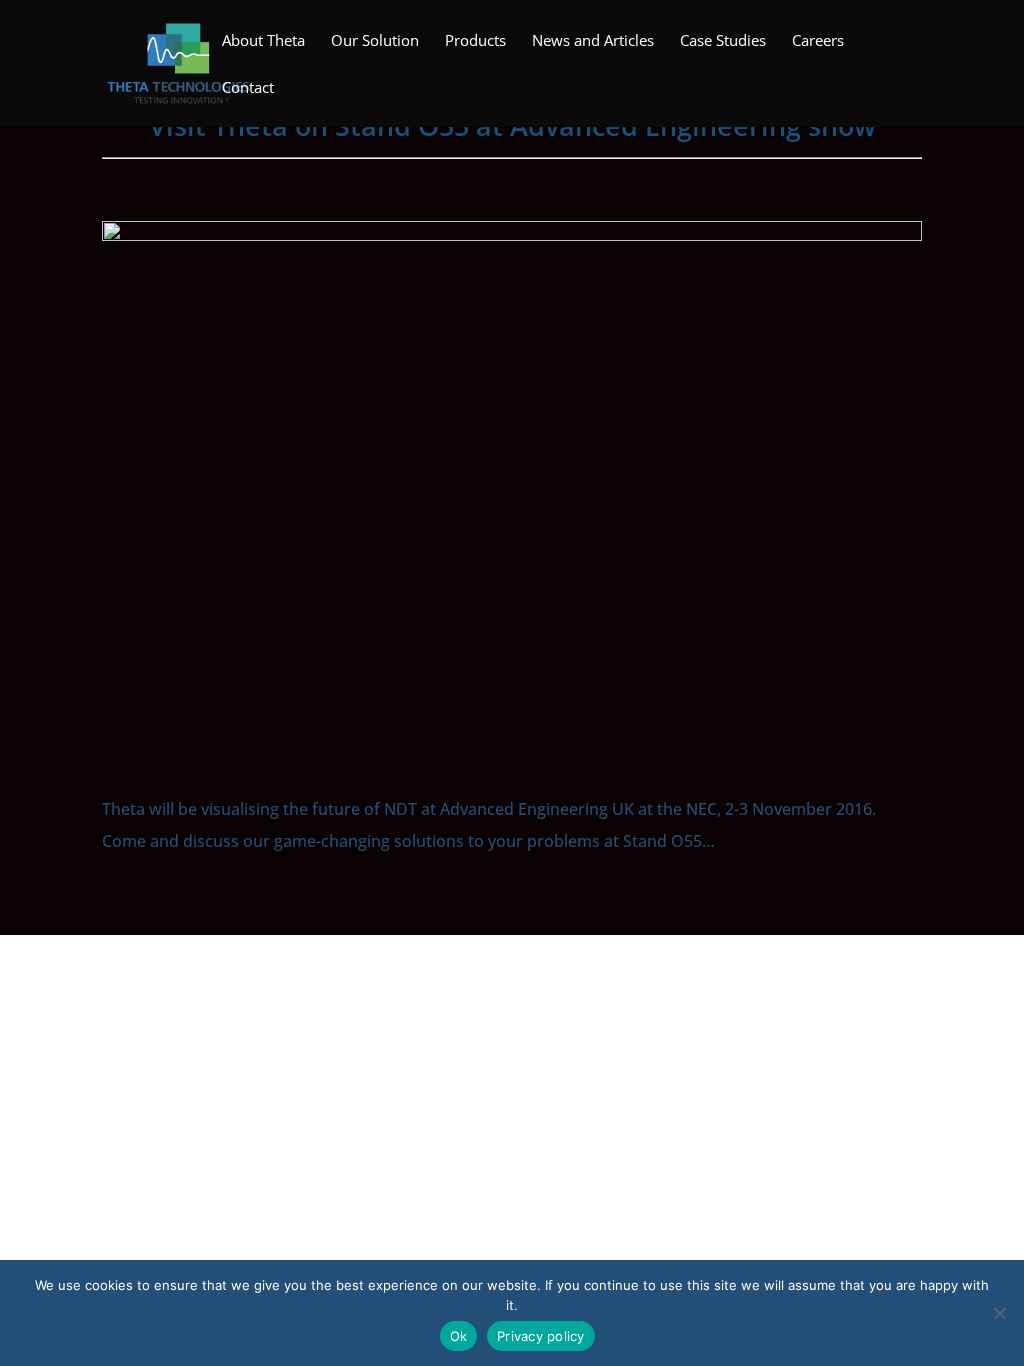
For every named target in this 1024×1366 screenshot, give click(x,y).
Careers (818, 41)
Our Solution (375, 41)
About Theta (263, 41)
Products (475, 41)
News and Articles (593, 41)
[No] (999, 1313)
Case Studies (723, 41)
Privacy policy (541, 1336)
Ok (459, 1336)
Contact (248, 88)
